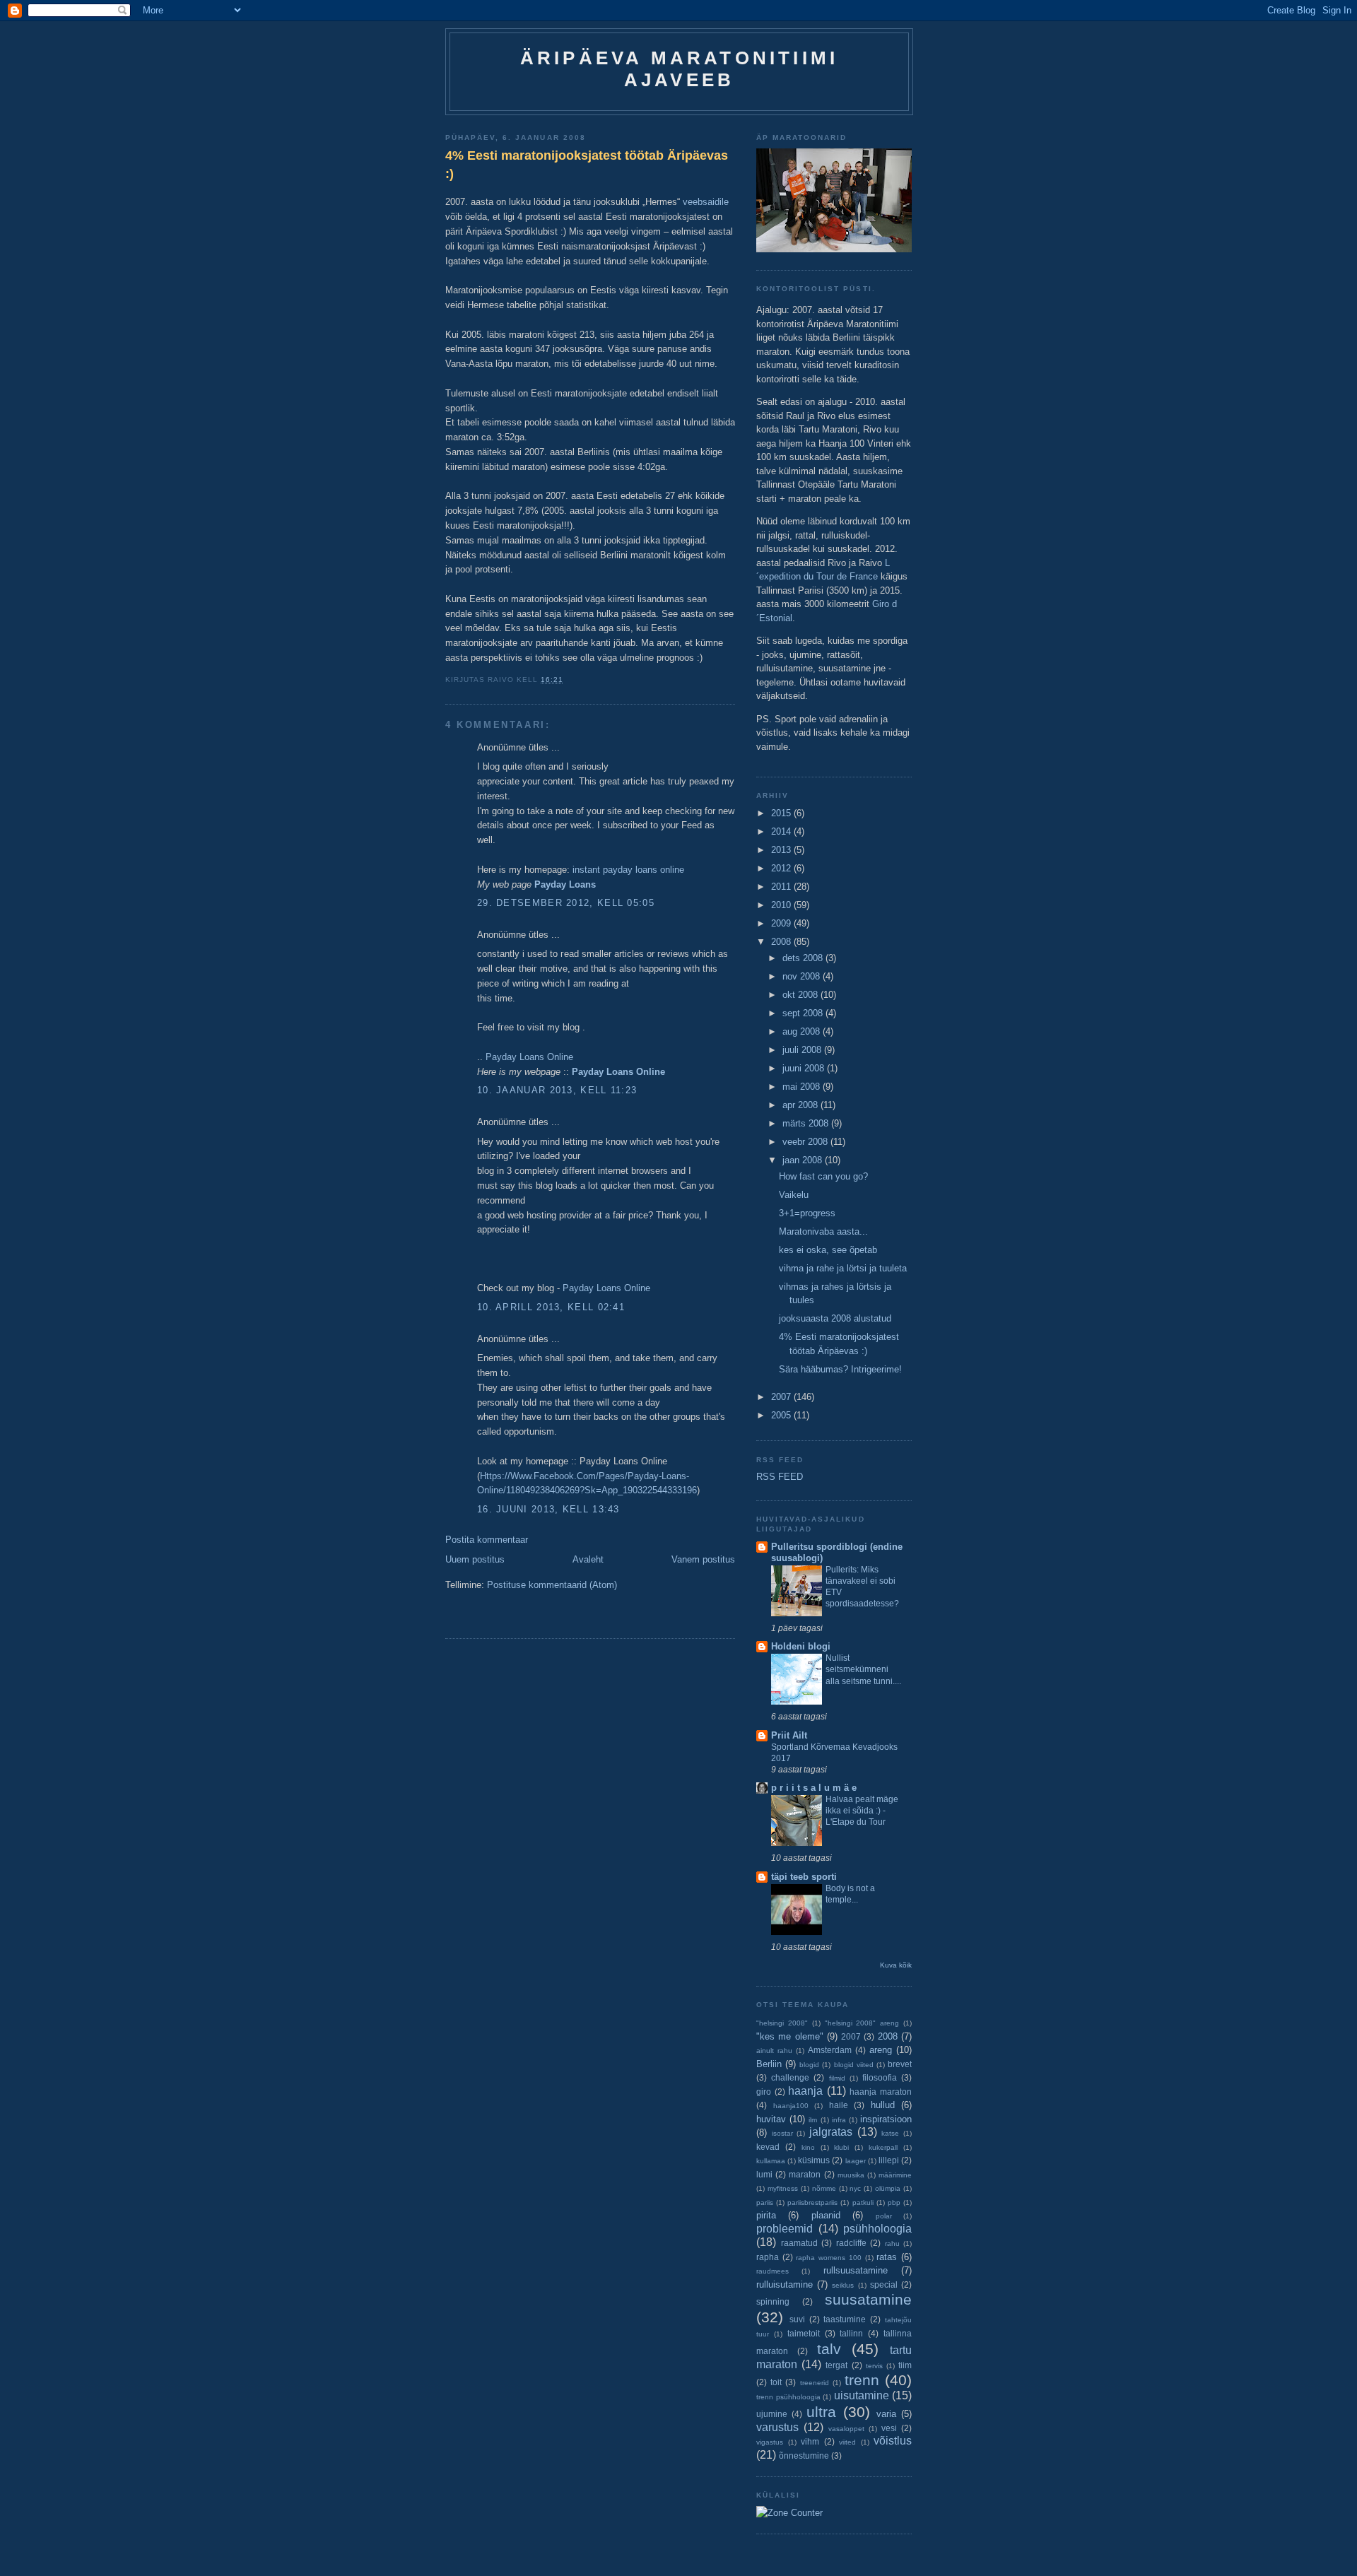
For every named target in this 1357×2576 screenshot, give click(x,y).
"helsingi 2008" (782, 2023)
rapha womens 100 (828, 2258)
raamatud (799, 2243)
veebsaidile (706, 202)
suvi (797, 2319)
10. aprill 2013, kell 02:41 (551, 1307)
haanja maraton (881, 2092)
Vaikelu (794, 1195)
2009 (782, 923)
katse (890, 2133)
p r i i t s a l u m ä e (814, 1788)
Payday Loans (565, 884)
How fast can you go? (823, 1176)
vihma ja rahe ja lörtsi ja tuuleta (843, 1268)
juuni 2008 (805, 1068)
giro (764, 2092)
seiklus (843, 2285)
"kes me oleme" (790, 2036)
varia (886, 2414)
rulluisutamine (785, 2284)
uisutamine (862, 2395)
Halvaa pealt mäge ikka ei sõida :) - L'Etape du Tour (862, 1811)
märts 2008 (807, 1123)
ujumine (772, 2414)
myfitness (783, 2188)
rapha (768, 2257)
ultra (821, 2412)
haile (839, 2105)
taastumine (845, 2319)
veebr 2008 (806, 1142)
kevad (768, 2147)
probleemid (785, 2229)
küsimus (814, 2160)
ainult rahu (774, 2051)
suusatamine (868, 2299)
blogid (809, 2065)
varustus (777, 2427)
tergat (836, 2365)
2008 (782, 942)
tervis (874, 2366)
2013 (782, 850)
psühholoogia (877, 2229)
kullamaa (771, 2161)
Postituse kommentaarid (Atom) (552, 1585)
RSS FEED (780, 1477)
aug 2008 (803, 1031)
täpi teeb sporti (804, 1877)
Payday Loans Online (529, 1057)
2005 (782, 1415)
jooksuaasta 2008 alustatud (835, 1318)
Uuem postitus (475, 1559)
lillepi (889, 2160)
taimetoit (804, 2333)
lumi (764, 2174)
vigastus (770, 2442)
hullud (883, 2105)
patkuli (863, 2202)
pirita (766, 2215)
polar (884, 2216)
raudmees (773, 2271)
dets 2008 (804, 958)
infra (839, 2120)
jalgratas (831, 2132)
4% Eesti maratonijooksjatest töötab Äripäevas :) (587, 164)
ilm (813, 2120)
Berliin (769, 2064)
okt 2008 (801, 995)
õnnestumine (804, 2456)
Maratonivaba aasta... (823, 1231)
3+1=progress (807, 1213)
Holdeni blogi (801, 1646)
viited (847, 2442)
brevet (900, 2064)
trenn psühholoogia (788, 2397)
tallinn (851, 2333)
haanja (805, 2091)
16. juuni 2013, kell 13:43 (548, 1509)
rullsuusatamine (856, 2270)
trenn (862, 2380)
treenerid (815, 2383)
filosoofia (880, 2077)
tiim (905, 2365)
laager (856, 2161)
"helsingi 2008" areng (862, 2023)
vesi (889, 2428)
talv (829, 2349)
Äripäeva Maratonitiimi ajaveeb (679, 69)
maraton (805, 2174)
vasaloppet (846, 2429)
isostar (782, 2133)
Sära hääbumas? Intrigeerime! (840, 1369)
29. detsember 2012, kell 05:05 (566, 903)
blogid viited (854, 2065)
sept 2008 (804, 1013)
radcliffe (851, 2243)
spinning (773, 2301)
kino (808, 2147)
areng (881, 2050)
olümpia (888, 2188)
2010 (782, 905)
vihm (810, 2441)
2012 (782, 868)
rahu (892, 2243)
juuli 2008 (803, 1050)
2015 (782, 813)
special (884, 2284)
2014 (782, 831)
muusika (851, 2175)
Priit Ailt (789, 1735)
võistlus (893, 2441)
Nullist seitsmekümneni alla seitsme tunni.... (863, 1669)
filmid (837, 2078)
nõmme (824, 2188)
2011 (782, 887)
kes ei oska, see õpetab (828, 1250)
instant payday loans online (628, 870)
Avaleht (588, 1559)
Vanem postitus (703, 1559)
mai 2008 (803, 1087)
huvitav (771, 2119)
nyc (855, 2188)
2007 (782, 1397)
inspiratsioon (886, 2119)
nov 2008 (803, 976)
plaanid (826, 2215)
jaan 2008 (804, 1160)
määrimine (895, 2175)
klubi (841, 2147)
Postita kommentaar (487, 1540)
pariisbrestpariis (812, 2202)
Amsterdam (830, 2050)
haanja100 (791, 2106)
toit (776, 2382)
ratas (887, 2257)
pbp (894, 2202)
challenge (790, 2077)
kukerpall (883, 2147)
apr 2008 (801, 1105)
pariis (765, 2202)
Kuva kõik (896, 1965)
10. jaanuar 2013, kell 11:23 (557, 1090)
